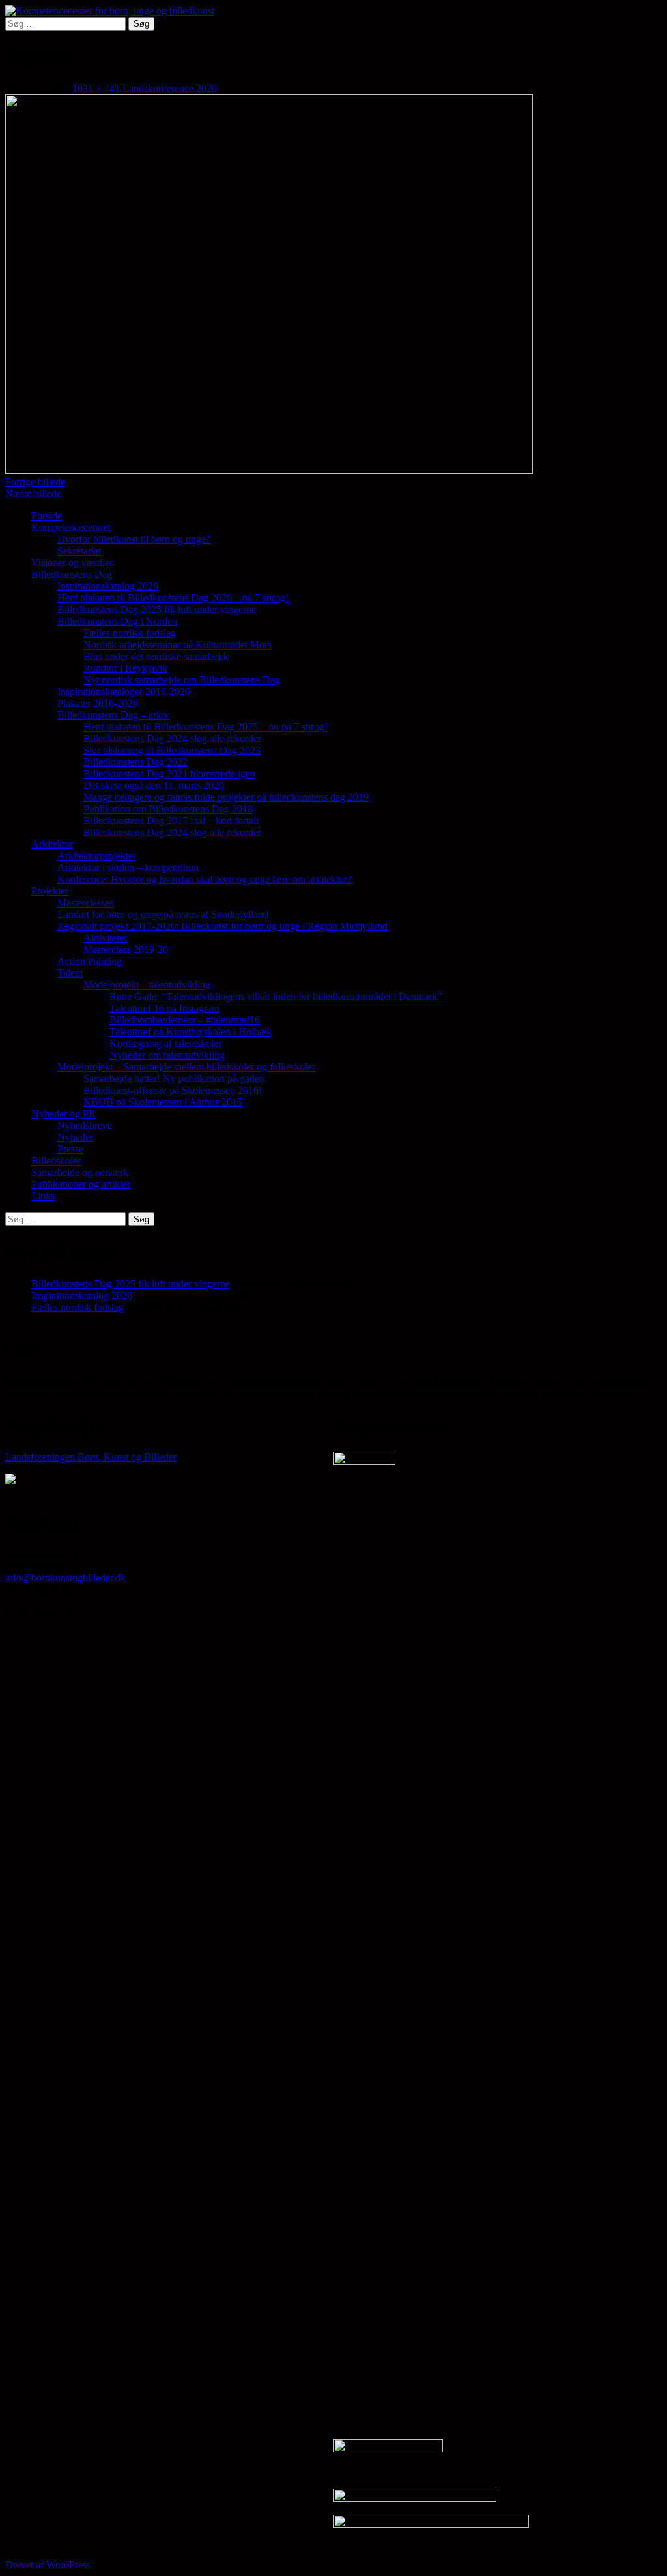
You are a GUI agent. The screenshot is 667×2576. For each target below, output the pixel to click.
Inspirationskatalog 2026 (108, 586)
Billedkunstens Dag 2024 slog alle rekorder (172, 738)
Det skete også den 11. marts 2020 (154, 785)
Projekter (50, 891)
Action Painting (90, 961)
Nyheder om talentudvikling (167, 1055)
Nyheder (75, 1137)
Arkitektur (52, 844)
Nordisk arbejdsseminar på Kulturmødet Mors (177, 645)
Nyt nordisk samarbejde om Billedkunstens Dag (182, 680)
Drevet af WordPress (48, 2565)
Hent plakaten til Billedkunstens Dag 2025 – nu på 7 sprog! (206, 727)
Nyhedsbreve (85, 1125)
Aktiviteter (105, 938)
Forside (47, 516)
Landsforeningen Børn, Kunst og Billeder (91, 1457)
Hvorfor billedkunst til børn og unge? (134, 539)
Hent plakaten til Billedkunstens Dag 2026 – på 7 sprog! (173, 598)
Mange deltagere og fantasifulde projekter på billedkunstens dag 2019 (226, 797)
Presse (70, 1149)
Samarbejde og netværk (80, 1172)
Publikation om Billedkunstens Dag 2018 (168, 809)
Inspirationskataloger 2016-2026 (124, 692)
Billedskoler (56, 1161)
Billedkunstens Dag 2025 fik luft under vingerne (157, 609)
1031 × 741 (96, 88)
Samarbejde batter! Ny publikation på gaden (174, 1079)
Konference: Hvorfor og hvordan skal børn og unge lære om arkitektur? (205, 879)
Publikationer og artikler (81, 1184)
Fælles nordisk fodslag (130, 633)
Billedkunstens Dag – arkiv (113, 715)
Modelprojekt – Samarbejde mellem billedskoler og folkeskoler (186, 1067)
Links (43, 1196)
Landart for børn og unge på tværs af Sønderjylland (163, 914)
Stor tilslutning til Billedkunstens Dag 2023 (172, 750)
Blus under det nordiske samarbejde (157, 656)
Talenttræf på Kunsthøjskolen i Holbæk (191, 1032)
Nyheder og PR (64, 1114)
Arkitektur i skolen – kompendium (128, 867)
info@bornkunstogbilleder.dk (65, 1578)
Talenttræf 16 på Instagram (164, 1008)
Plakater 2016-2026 (98, 703)
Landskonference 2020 (170, 88)
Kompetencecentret (71, 527)
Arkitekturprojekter (97, 856)
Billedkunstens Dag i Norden (117, 621)
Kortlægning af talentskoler (165, 1043)
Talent (70, 973)
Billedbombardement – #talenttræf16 (185, 1020)
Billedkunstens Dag (72, 574)
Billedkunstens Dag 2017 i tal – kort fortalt (171, 821)
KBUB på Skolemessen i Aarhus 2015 (163, 1102)
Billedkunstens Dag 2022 (135, 762)
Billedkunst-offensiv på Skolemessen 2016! (173, 1090)
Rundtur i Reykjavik (125, 668)
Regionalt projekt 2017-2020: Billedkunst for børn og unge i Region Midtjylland (222, 926)
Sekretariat (79, 551)
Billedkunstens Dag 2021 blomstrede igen (169, 774)
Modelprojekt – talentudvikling (147, 985)
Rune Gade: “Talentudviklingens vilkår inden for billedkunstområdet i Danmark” (276, 996)
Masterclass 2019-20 (126, 950)
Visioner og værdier (72, 563)
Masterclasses (85, 903)
